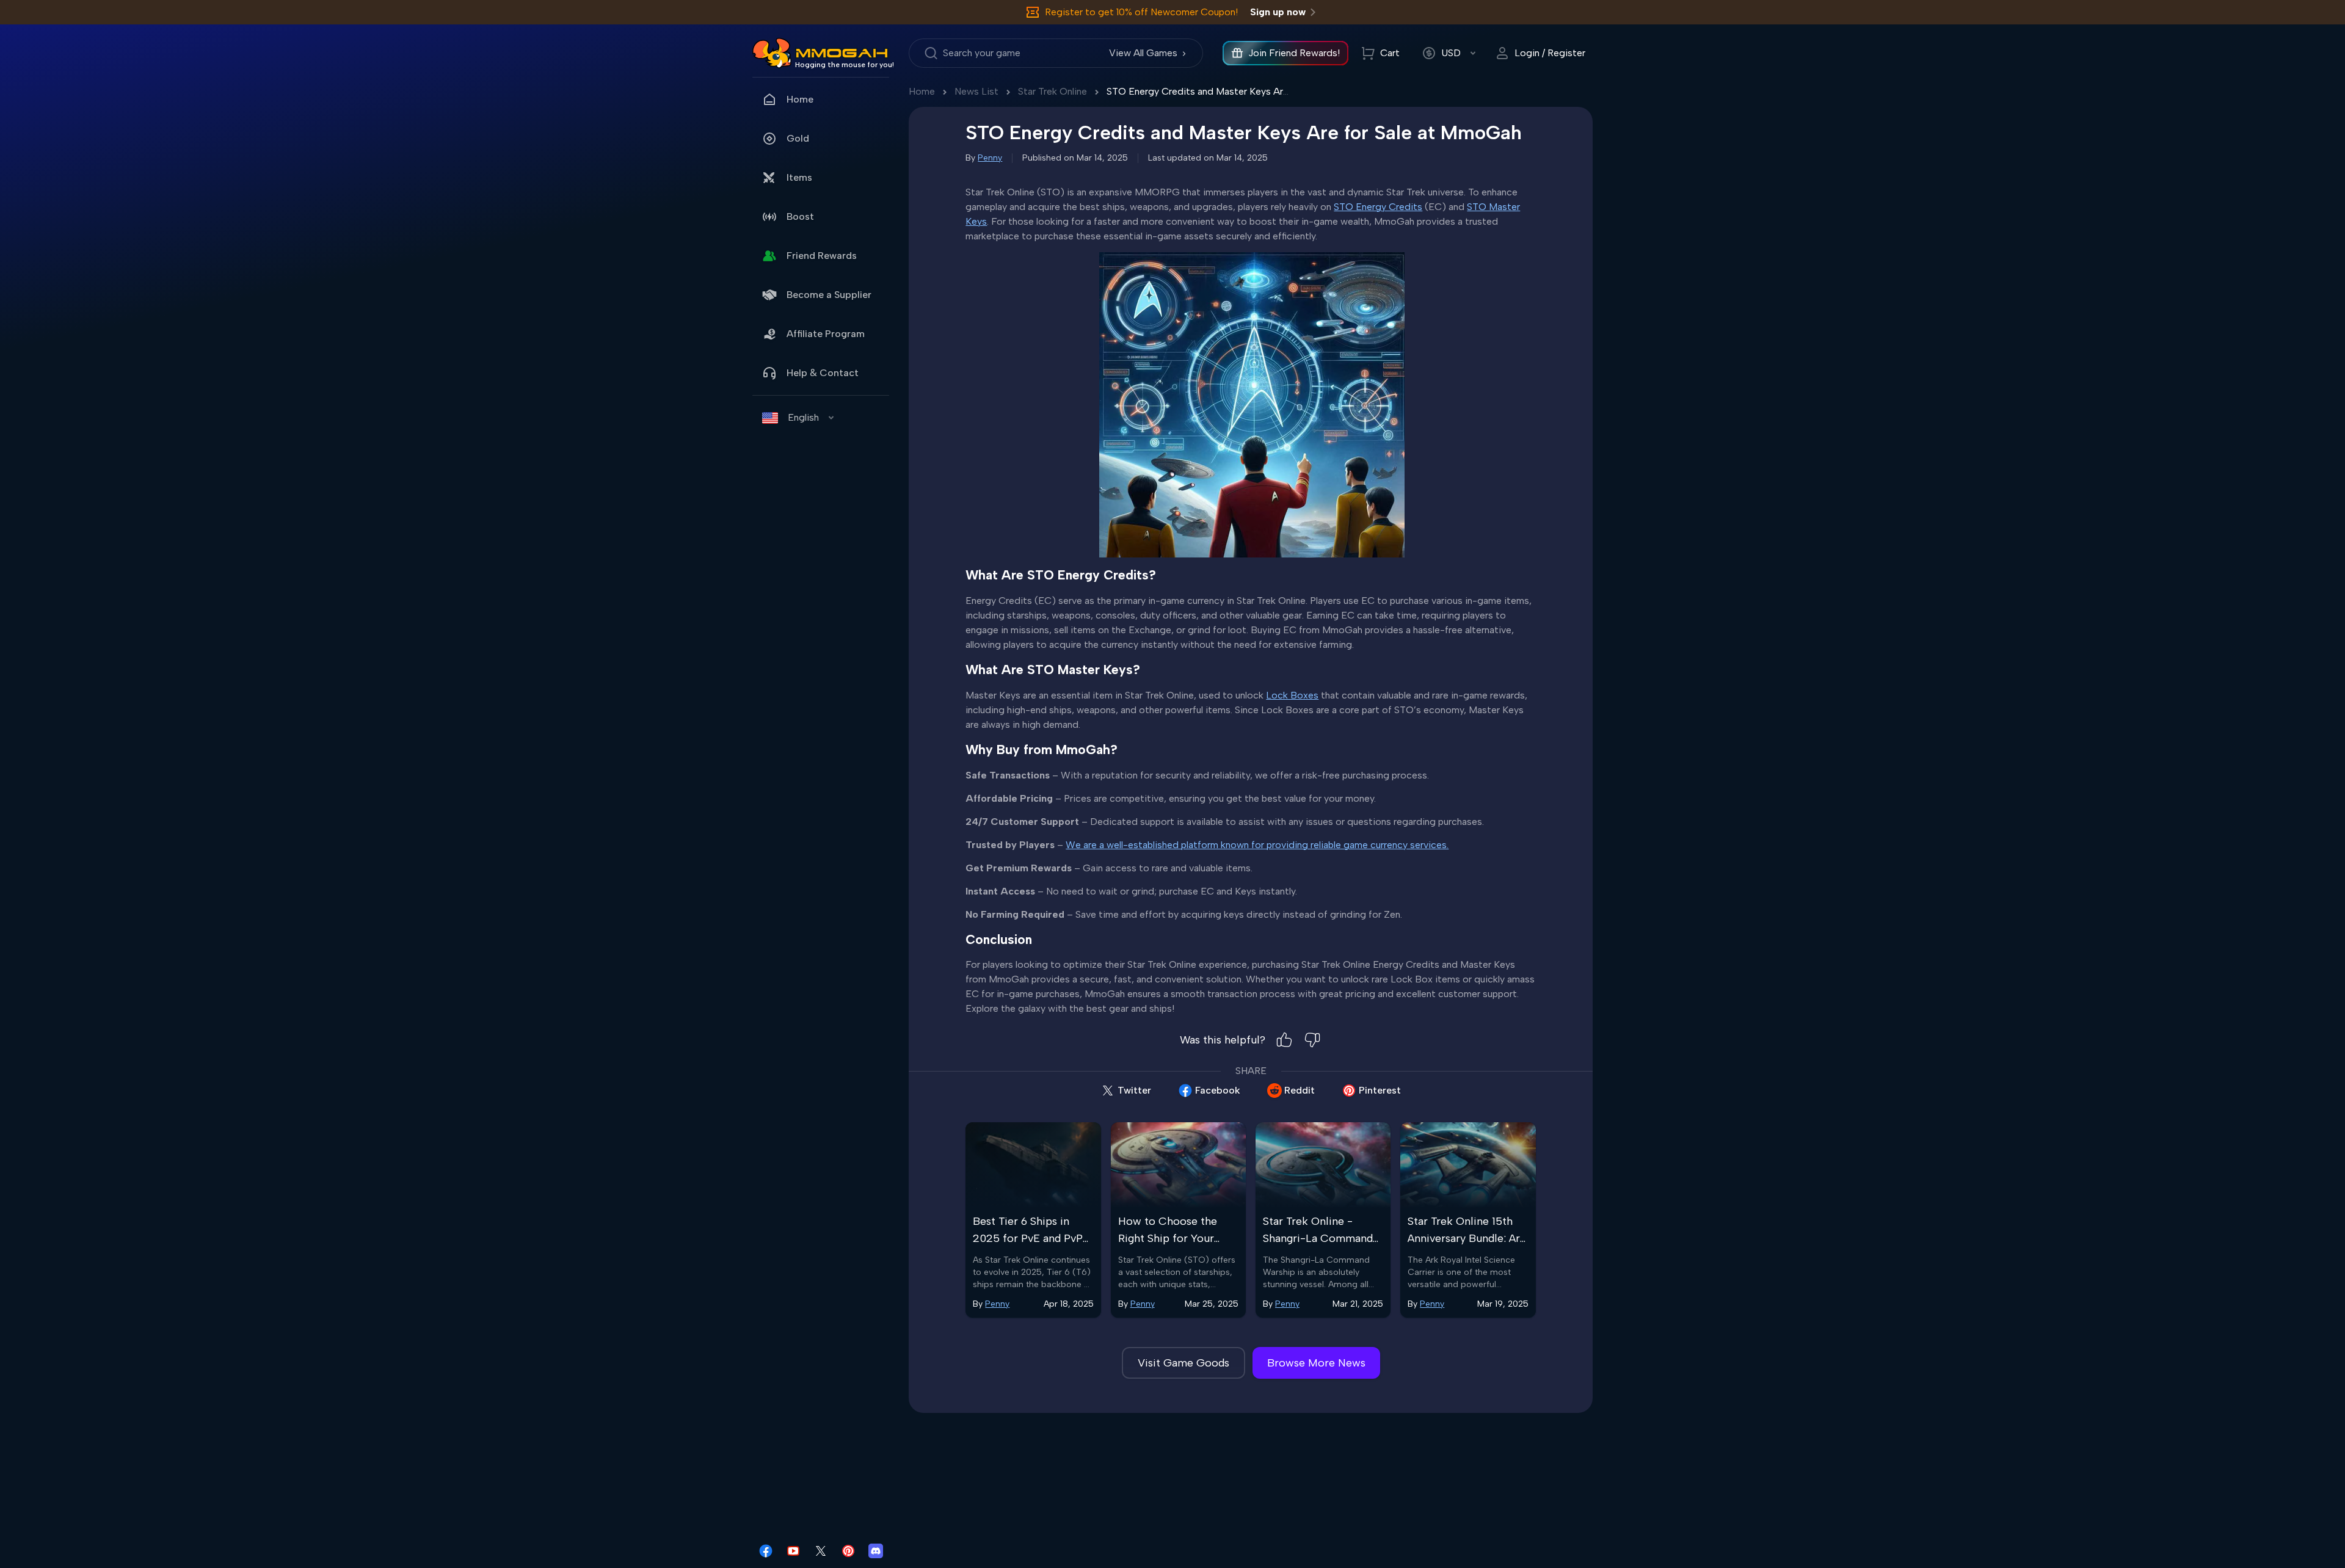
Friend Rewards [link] (822, 256)
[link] (772, 53)
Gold (798, 138)
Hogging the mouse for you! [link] (845, 65)
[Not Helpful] (1312, 1040)
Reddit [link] (1300, 1090)
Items (799, 177)
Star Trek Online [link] (1053, 91)
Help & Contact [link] (823, 373)
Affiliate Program (826, 334)
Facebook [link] (1218, 1090)
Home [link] (800, 99)
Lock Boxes (1292, 695)
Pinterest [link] (1380, 1090)
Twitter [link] (1134, 1090)
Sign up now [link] (1278, 12)
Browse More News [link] (1316, 1363)
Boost (800, 216)
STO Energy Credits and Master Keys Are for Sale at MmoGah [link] (1242, 91)
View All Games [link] (1143, 53)
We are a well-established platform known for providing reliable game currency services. (1257, 845)
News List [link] (976, 91)
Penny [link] (990, 158)
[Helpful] (1284, 1040)
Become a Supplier (829, 295)
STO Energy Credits (1378, 207)
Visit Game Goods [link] (1183, 1363)
